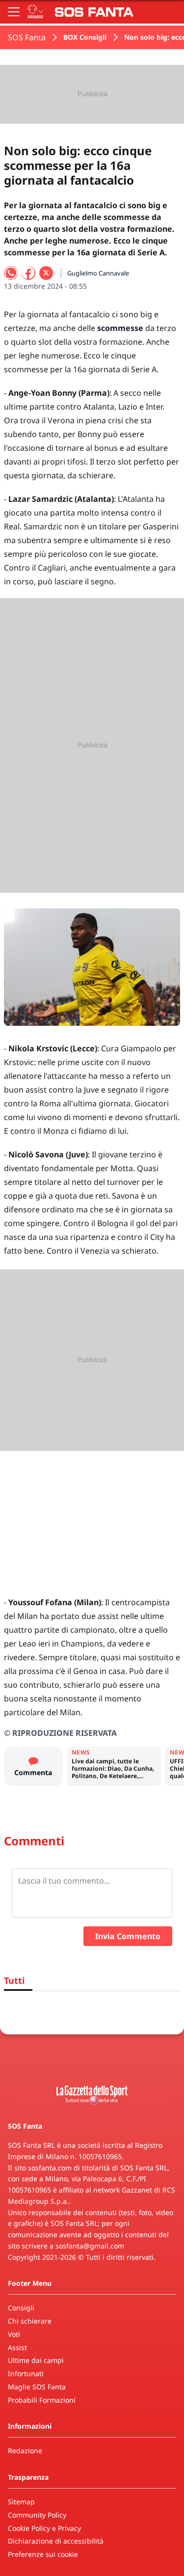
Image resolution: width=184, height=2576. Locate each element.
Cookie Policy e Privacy (44, 2528)
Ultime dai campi (36, 2360)
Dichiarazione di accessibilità (56, 2541)
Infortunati (26, 2373)
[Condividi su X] (46, 273)
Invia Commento (128, 1936)
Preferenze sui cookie (43, 2554)
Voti (14, 2334)
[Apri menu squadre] (35, 12)
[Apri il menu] (14, 12)
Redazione (25, 2451)
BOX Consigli (85, 37)
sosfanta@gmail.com (90, 2246)
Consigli (21, 2308)
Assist (17, 2347)
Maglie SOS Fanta (37, 2387)
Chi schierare (30, 2321)
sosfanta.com (50, 2168)
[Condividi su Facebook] (28, 273)
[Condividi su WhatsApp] (11, 273)
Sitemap (21, 2502)
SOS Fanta (27, 37)
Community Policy (37, 2515)
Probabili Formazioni (42, 2400)
